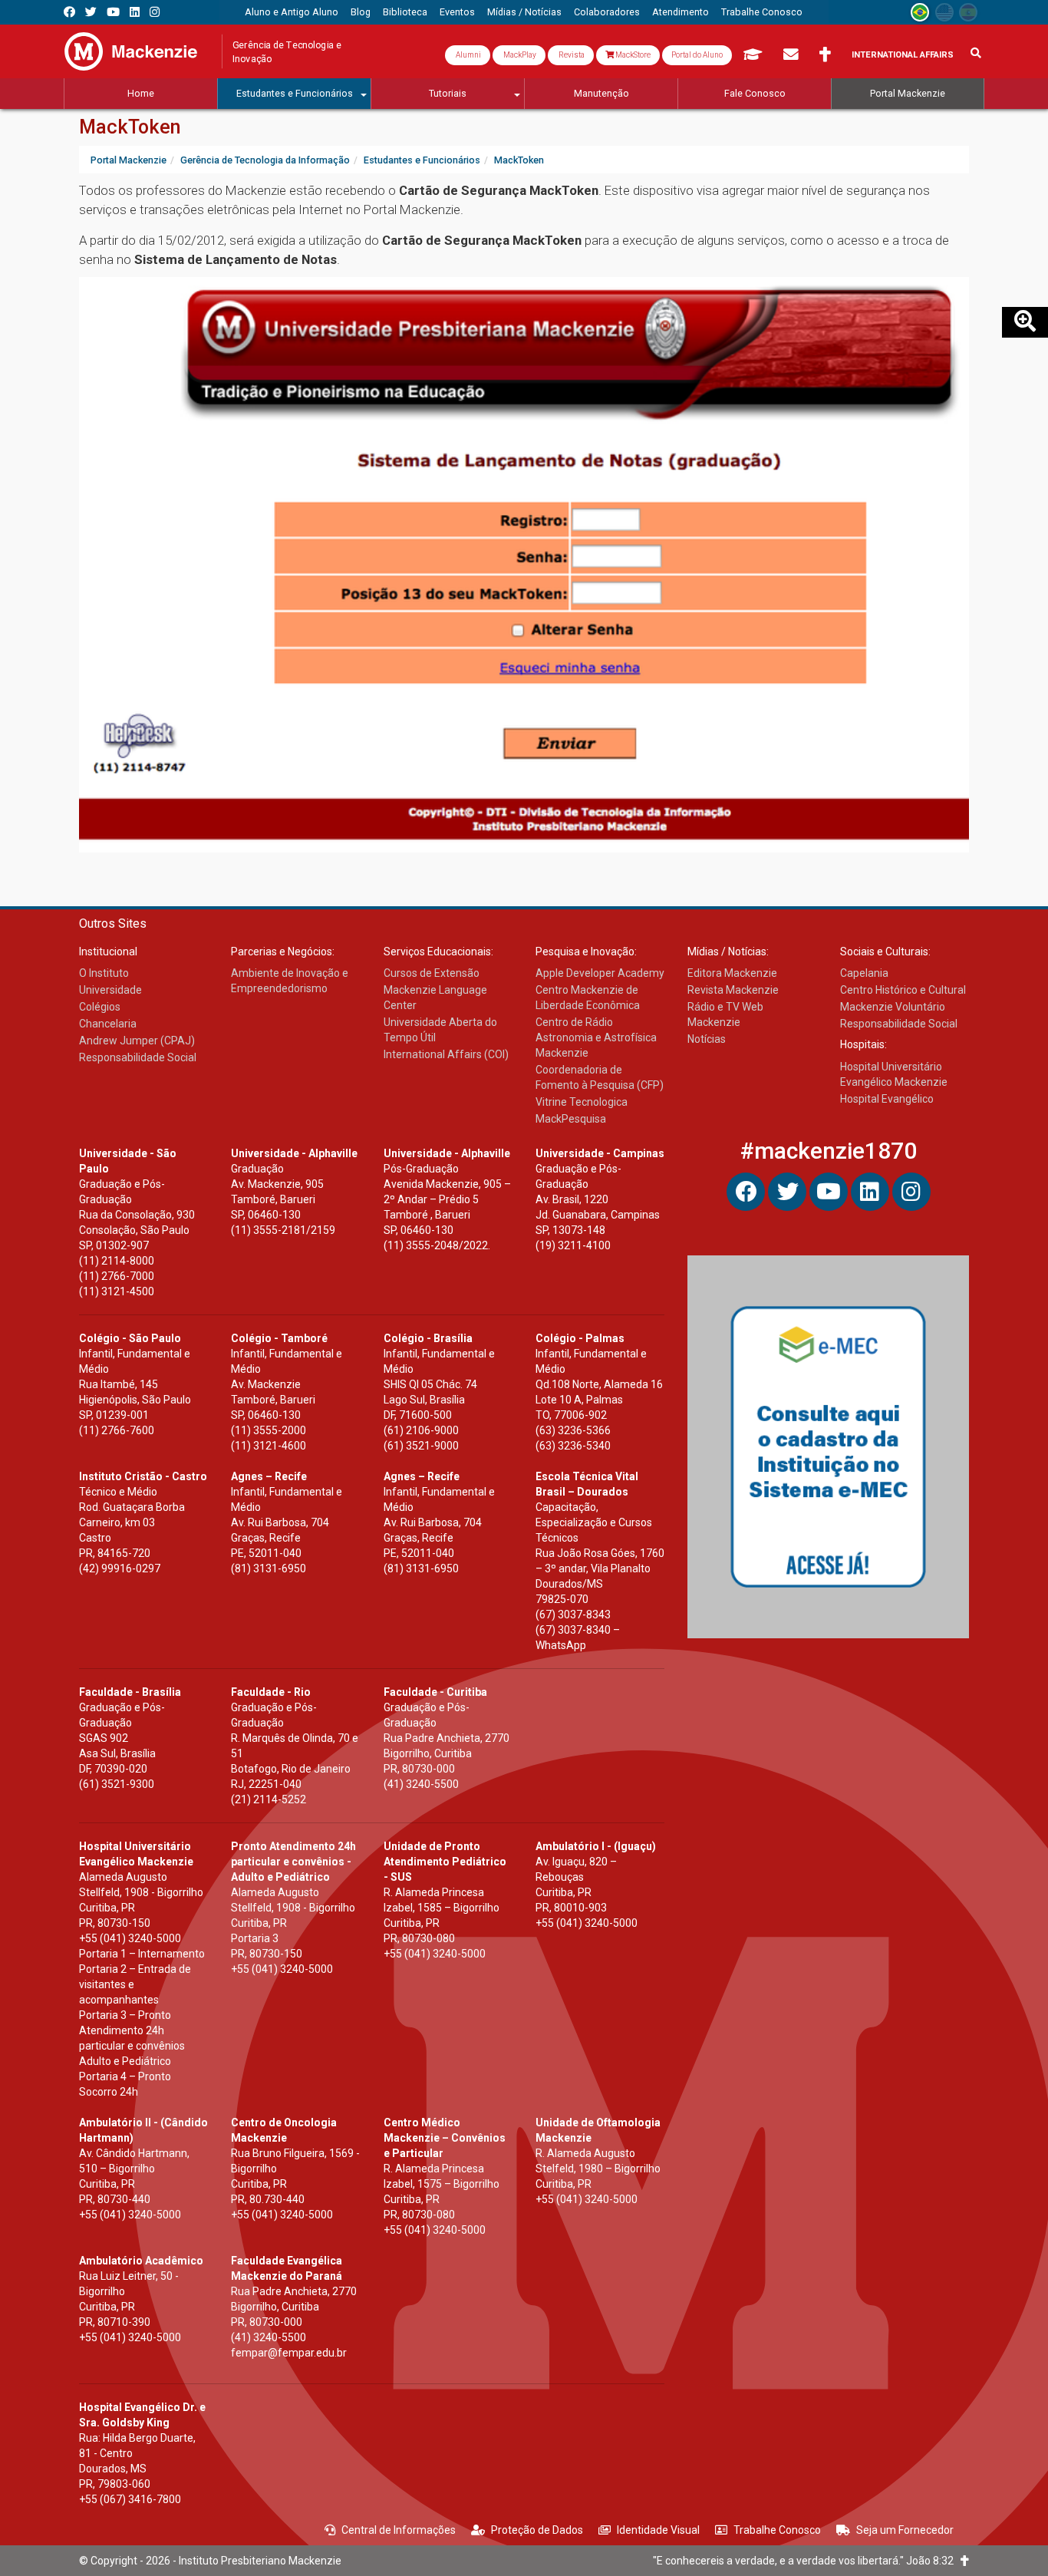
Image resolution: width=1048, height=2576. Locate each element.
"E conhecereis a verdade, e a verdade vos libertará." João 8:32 (807, 2561)
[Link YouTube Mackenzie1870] (113, 12)
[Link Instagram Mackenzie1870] (155, 12)
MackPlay (519, 55)
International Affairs (903, 55)
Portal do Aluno (697, 55)
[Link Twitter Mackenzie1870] (91, 12)
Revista (571, 55)
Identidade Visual (658, 2530)
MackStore (632, 55)
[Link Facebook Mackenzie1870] (69, 12)
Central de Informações (399, 2530)
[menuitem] (292, 12)
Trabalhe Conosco (777, 2530)
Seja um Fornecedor (905, 2530)
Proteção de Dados (537, 2530)
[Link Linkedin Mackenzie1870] (135, 12)
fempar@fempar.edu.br (289, 2353)
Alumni (468, 55)
